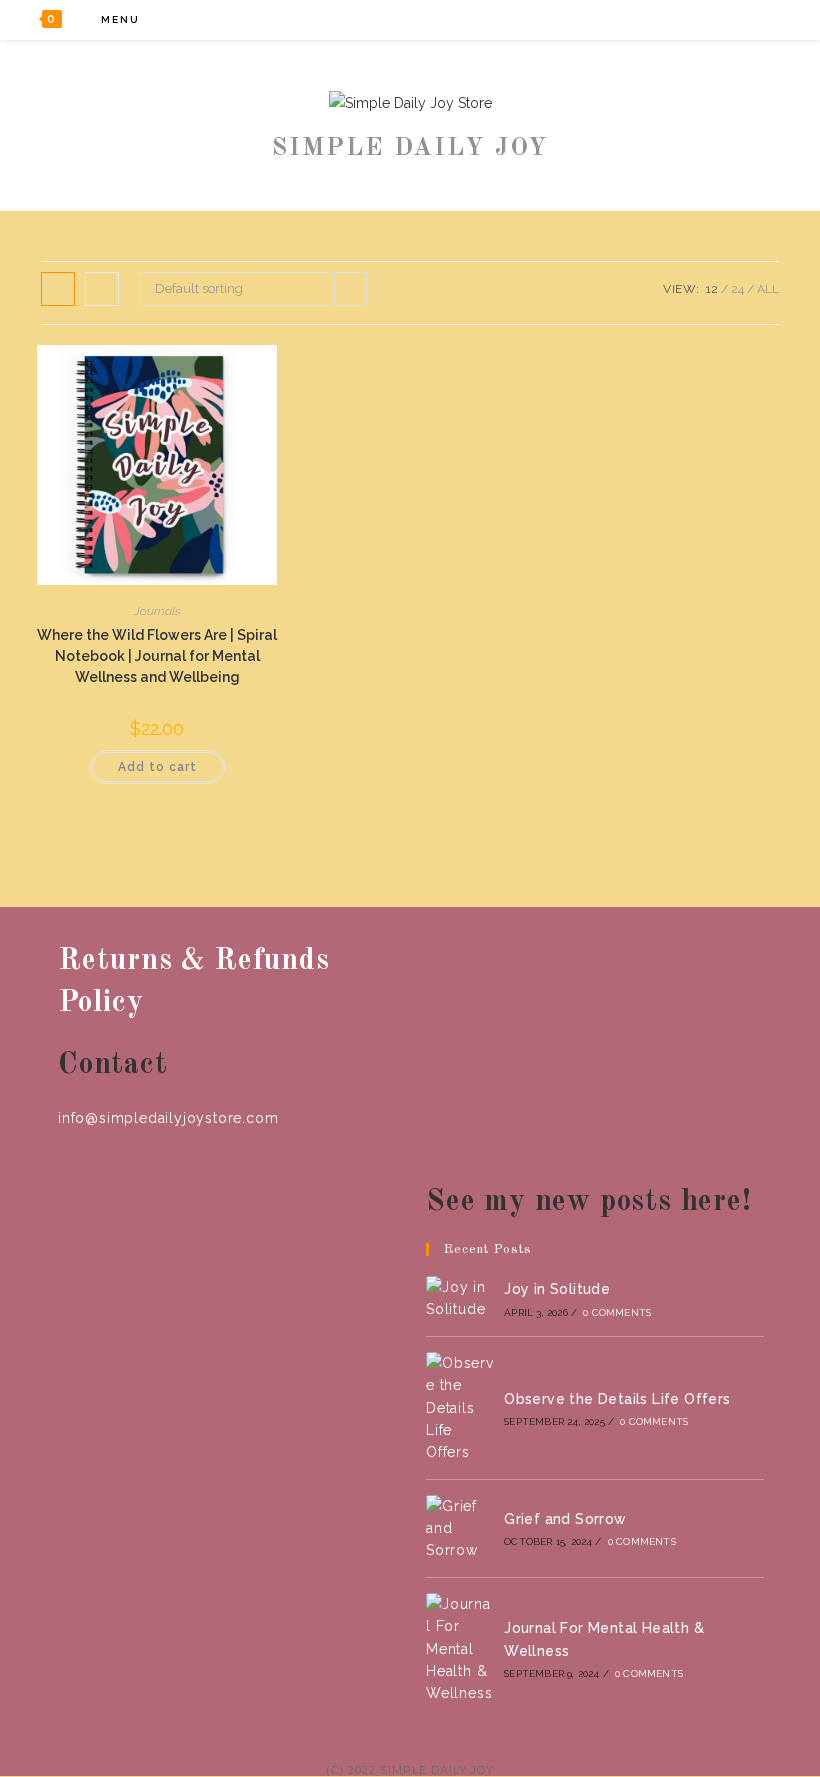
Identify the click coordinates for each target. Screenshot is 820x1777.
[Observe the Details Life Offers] (460, 1408)
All (768, 289)
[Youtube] (755, 19)
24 (737, 289)
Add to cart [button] (157, 767)
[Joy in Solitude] (460, 1298)
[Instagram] (728, 19)
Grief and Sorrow (565, 1519)
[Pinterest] (701, 19)
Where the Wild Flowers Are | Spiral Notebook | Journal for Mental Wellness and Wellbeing (157, 656)
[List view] (102, 289)
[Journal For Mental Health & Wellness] (460, 1649)
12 (712, 289)
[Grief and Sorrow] (460, 1528)
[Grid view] (58, 289)
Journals (157, 611)
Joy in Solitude (557, 1289)
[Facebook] (674, 19)
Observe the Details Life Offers (617, 1399)
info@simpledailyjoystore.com (168, 1118)
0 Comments (617, 1312)
